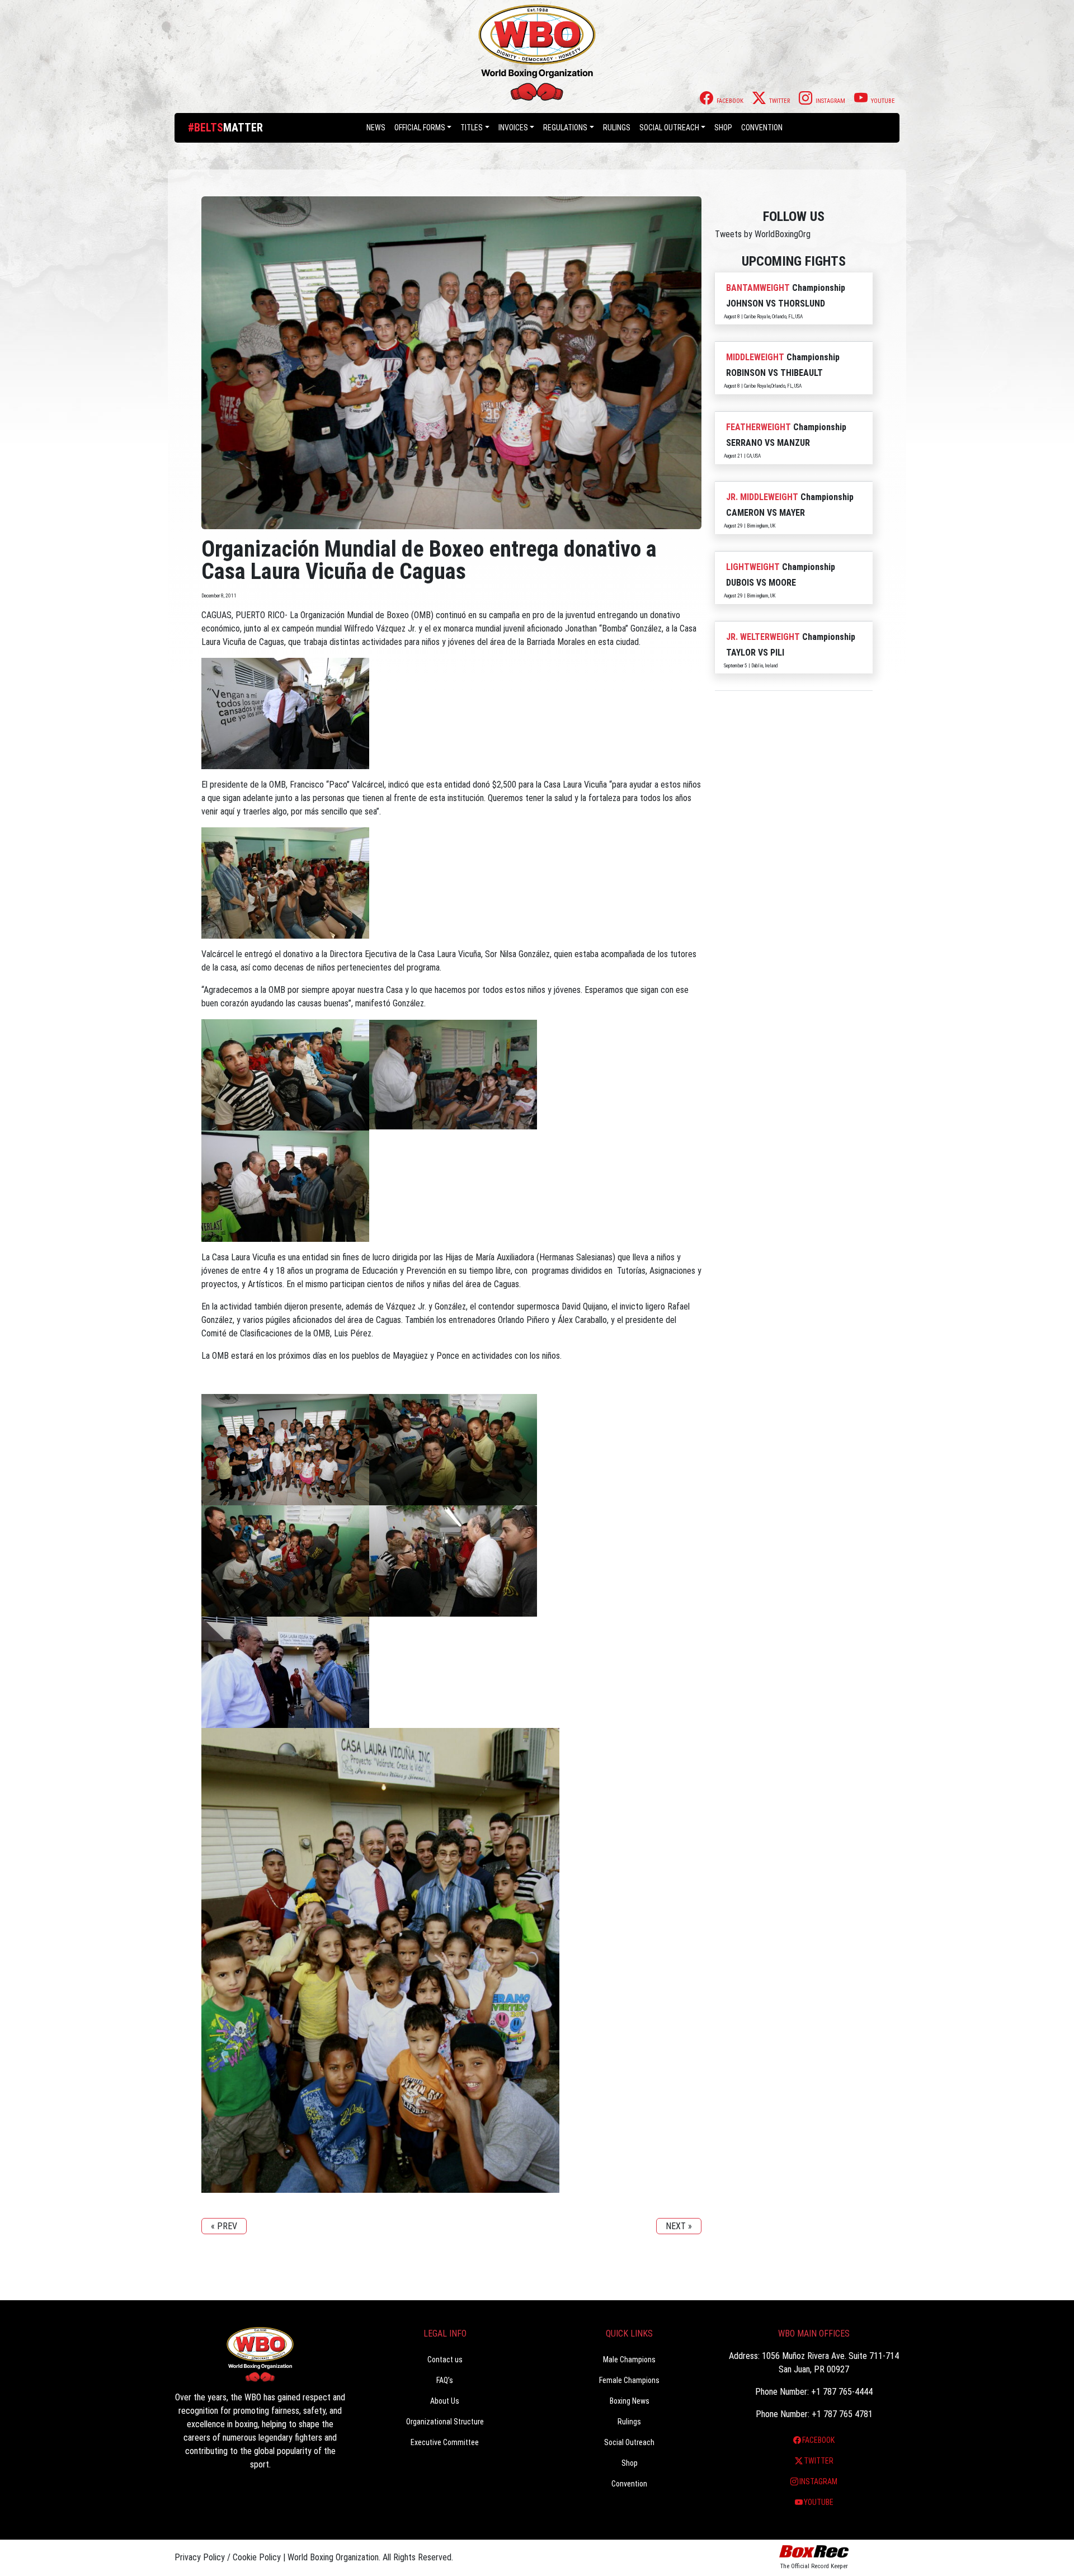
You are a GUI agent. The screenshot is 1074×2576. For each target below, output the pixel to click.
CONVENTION (762, 128)
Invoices (513, 128)
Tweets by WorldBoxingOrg (763, 234)
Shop (723, 128)
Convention (629, 2484)
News (376, 128)
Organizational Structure (445, 2422)
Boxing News (630, 2401)
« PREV (224, 2226)
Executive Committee (445, 2442)
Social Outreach (669, 128)
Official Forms (420, 128)
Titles (472, 128)
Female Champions (629, 2380)
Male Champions (629, 2360)
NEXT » (679, 2226)
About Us (445, 2401)
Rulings (617, 128)
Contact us (445, 2360)
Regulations (565, 128)
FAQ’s (445, 2380)
